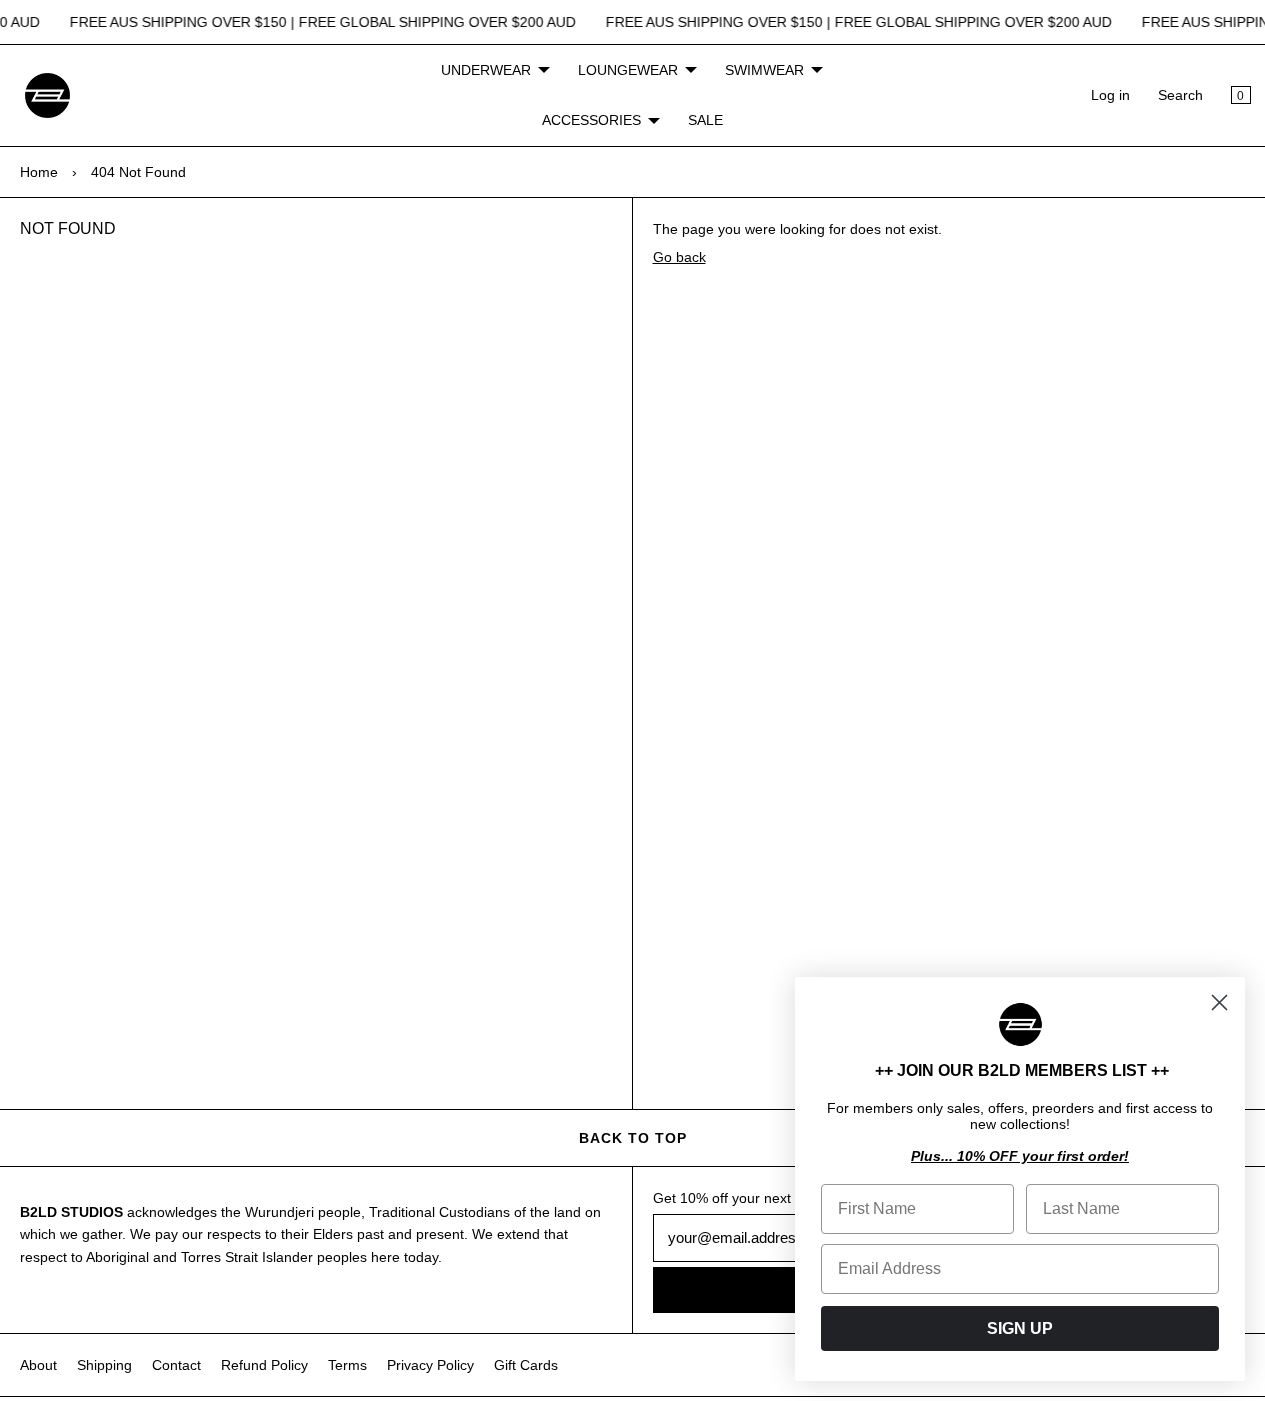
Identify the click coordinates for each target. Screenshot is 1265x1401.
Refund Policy (264, 1365)
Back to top (633, 1138)
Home (39, 172)
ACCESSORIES (591, 120)
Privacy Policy (430, 1365)
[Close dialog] (1219, 1002)
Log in (1110, 95)
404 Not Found (138, 172)
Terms (347, 1365)
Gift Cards (526, 1365)
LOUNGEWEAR (628, 70)
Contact (176, 1365)
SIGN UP (1020, 1328)
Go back (679, 257)
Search (1180, 95)
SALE (705, 120)
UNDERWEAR (486, 70)
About (38, 1365)
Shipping (104, 1365)
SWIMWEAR (764, 70)
